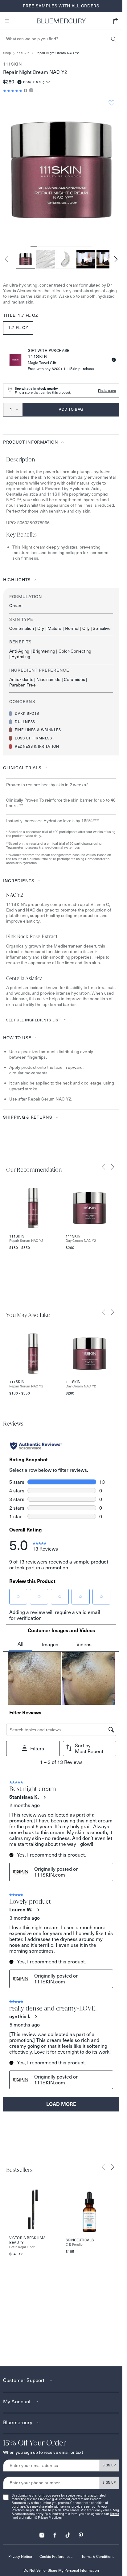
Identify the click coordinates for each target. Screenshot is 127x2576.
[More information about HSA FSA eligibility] (19, 82)
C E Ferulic (74, 2245)
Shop (7, 53)
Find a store (107, 391)
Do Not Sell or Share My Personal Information (61, 2570)
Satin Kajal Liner (22, 2247)
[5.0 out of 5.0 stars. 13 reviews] (13, 91)
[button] (116, 21)
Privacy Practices (50, 2518)
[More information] (30, 91)
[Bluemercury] (61, 21)
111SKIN (13, 64)
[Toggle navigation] (7, 21)
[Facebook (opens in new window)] (55, 2533)
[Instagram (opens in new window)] (42, 2533)
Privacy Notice (20, 2556)
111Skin (23, 53)
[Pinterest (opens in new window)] (81, 2533)
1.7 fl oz (18, 328)
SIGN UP (109, 2465)
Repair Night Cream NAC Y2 (57, 53)
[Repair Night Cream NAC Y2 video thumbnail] (86, 259)
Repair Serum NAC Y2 (26, 1241)
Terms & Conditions (98, 2556)
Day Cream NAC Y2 (81, 1241)
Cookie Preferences (56, 2556)
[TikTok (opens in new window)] (68, 2533)
